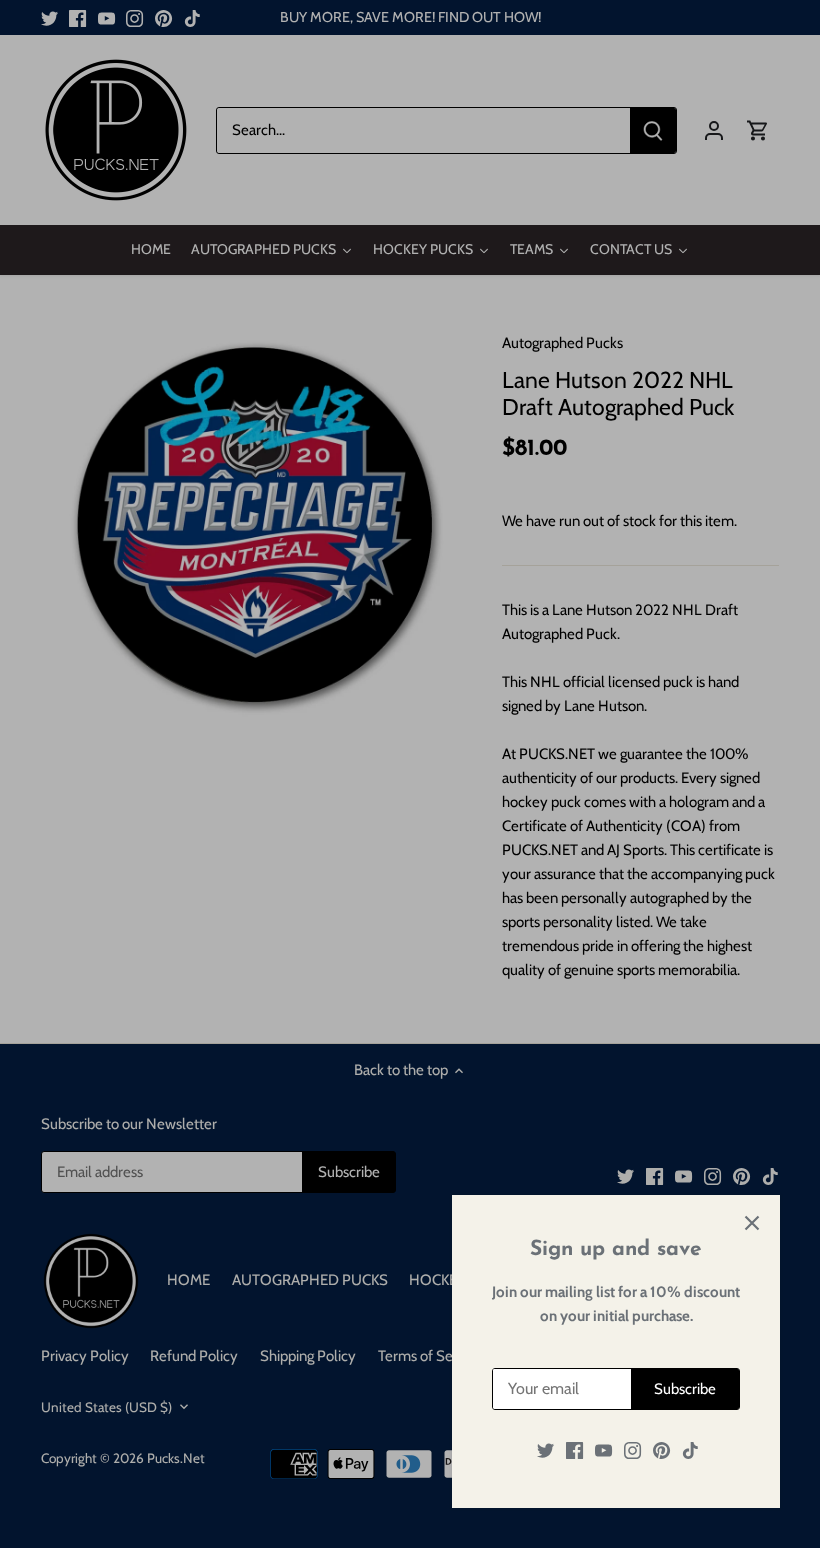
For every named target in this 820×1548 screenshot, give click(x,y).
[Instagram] (632, 1450)
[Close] (752, 1223)
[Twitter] (545, 1450)
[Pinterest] (661, 1450)
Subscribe (685, 1389)
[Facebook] (574, 1450)
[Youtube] (603, 1450)
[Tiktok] (690, 1450)
